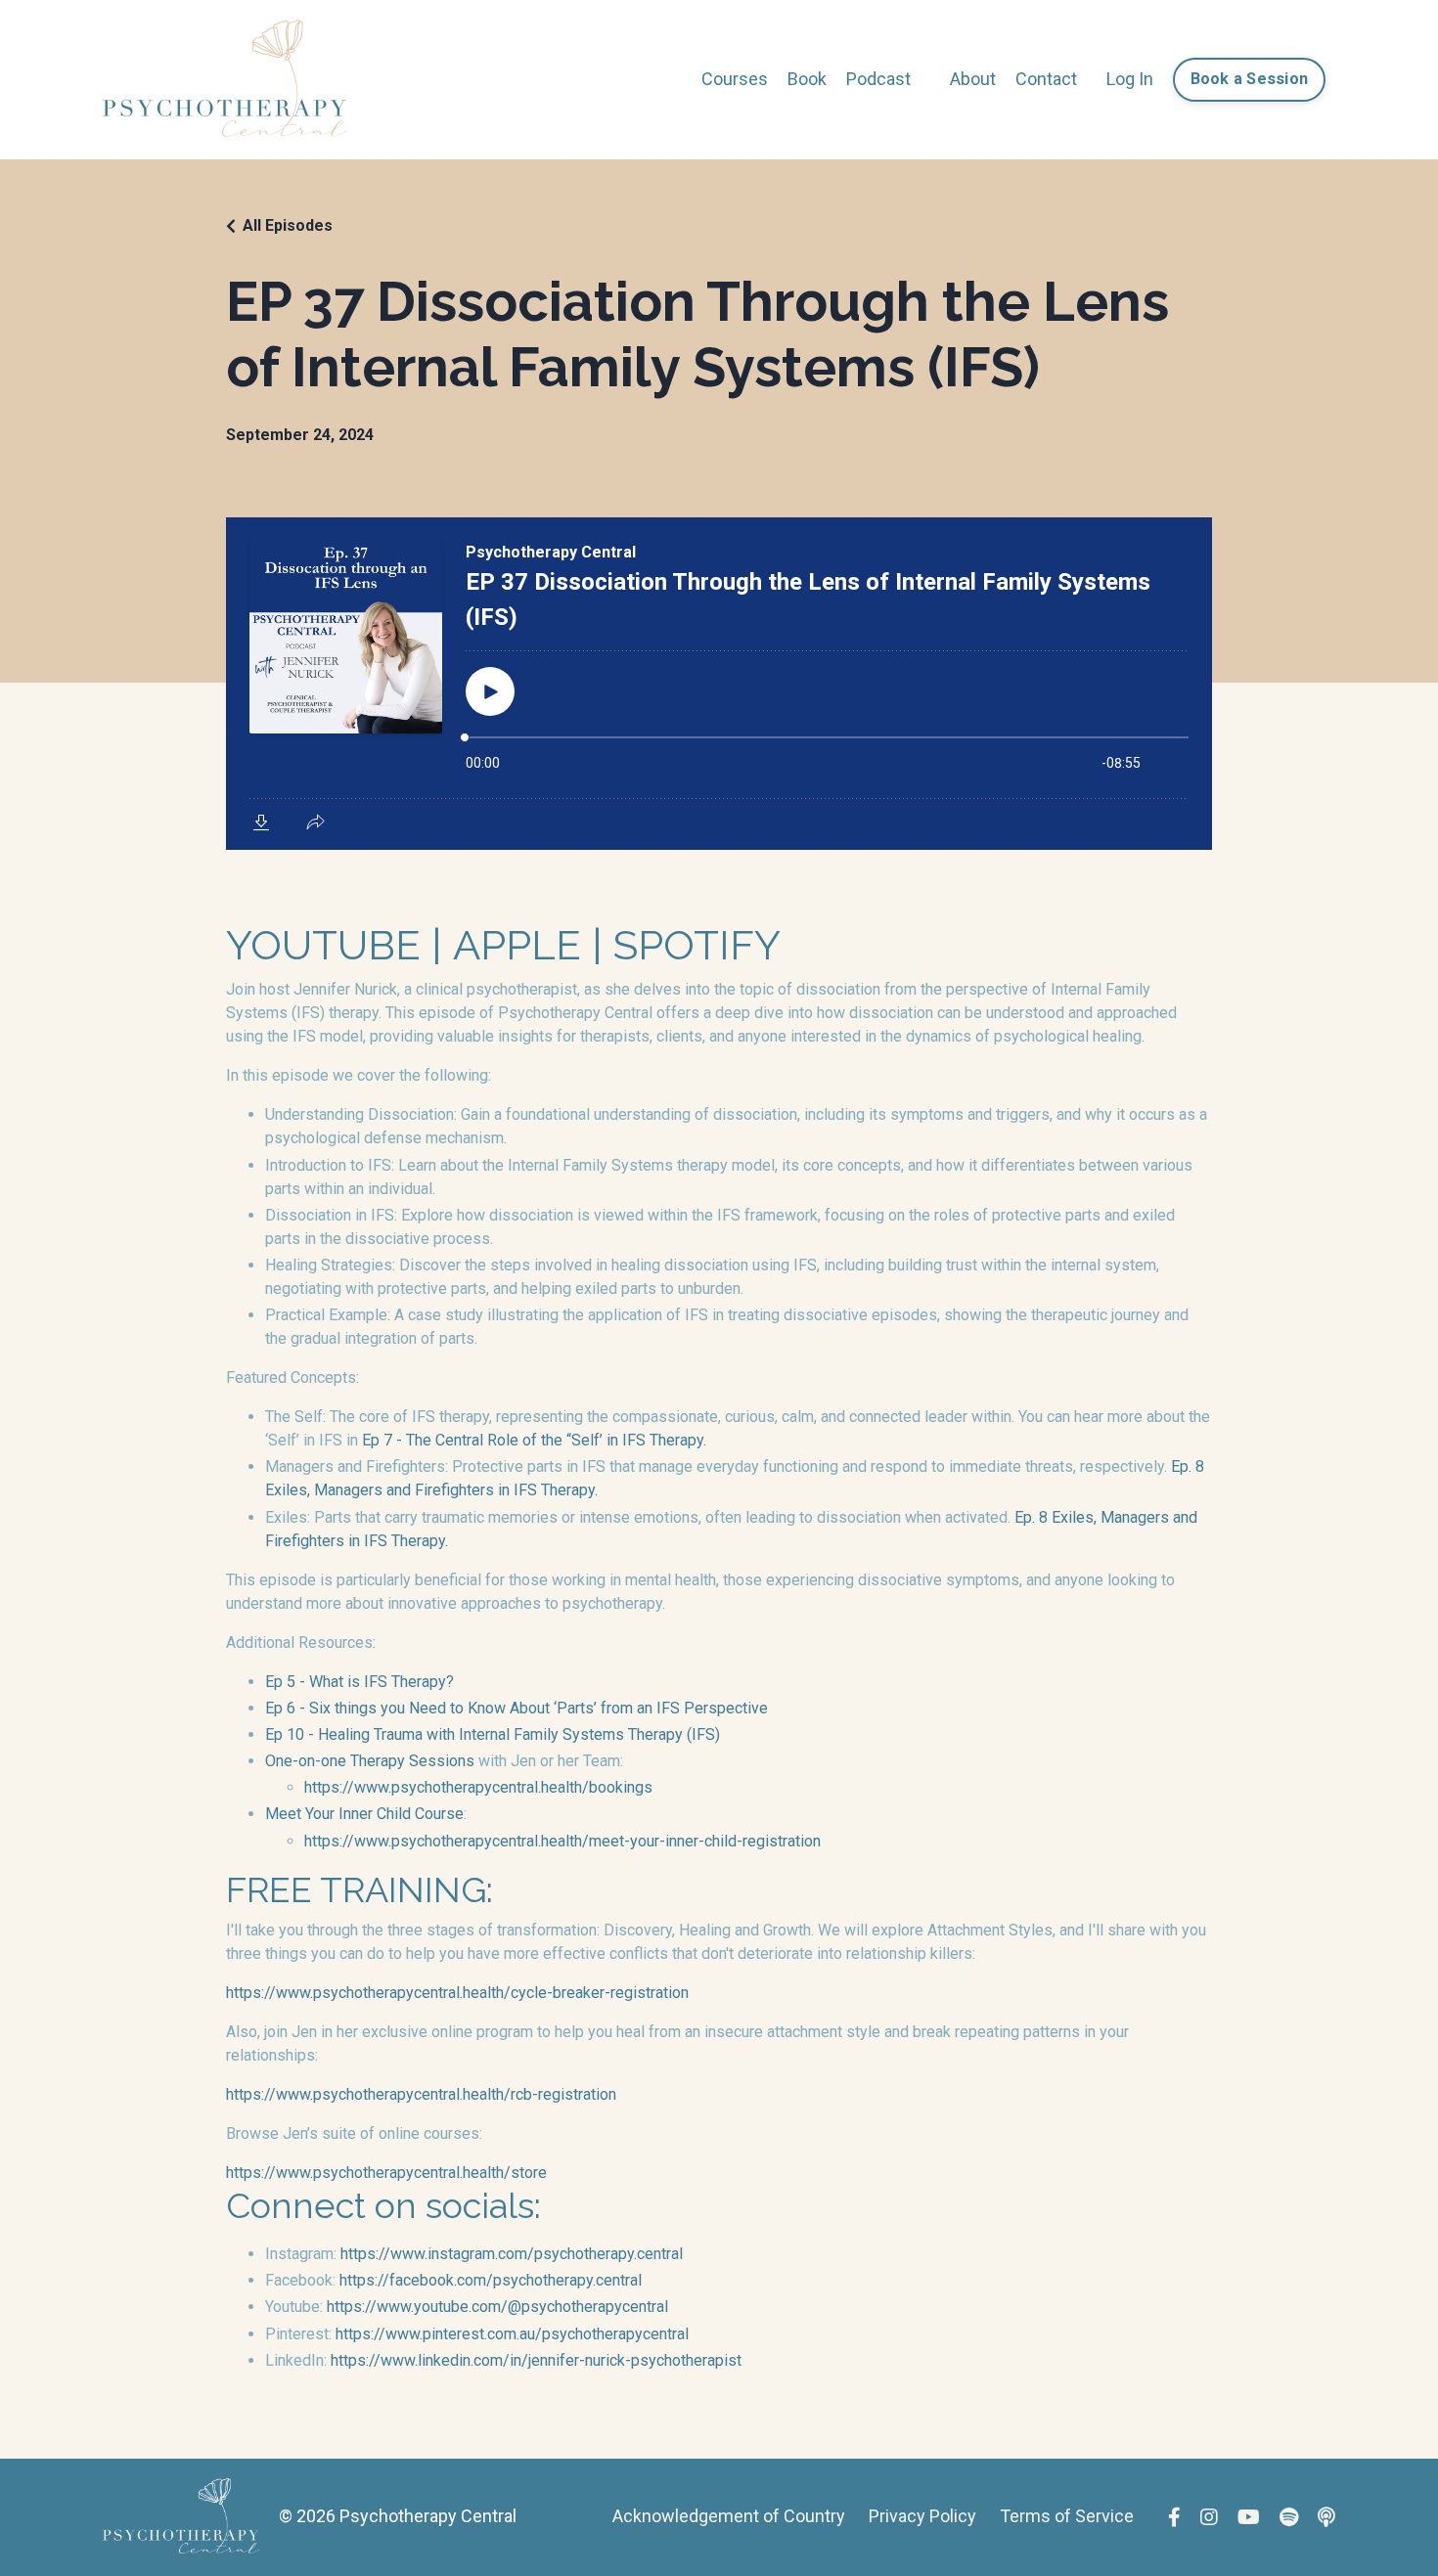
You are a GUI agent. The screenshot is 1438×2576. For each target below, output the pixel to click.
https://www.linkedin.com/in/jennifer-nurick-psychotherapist (536, 2360)
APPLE (517, 945)
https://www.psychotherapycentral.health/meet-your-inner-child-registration (562, 1841)
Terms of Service (1067, 2516)
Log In (1130, 79)
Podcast (878, 79)
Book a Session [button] (1250, 79)
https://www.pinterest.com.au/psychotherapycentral (512, 2334)
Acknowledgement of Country (729, 2516)
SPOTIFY (697, 945)
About (973, 79)
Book (807, 79)
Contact (1046, 79)
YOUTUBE (323, 945)
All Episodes (288, 225)
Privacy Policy (922, 2516)
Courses (735, 79)
